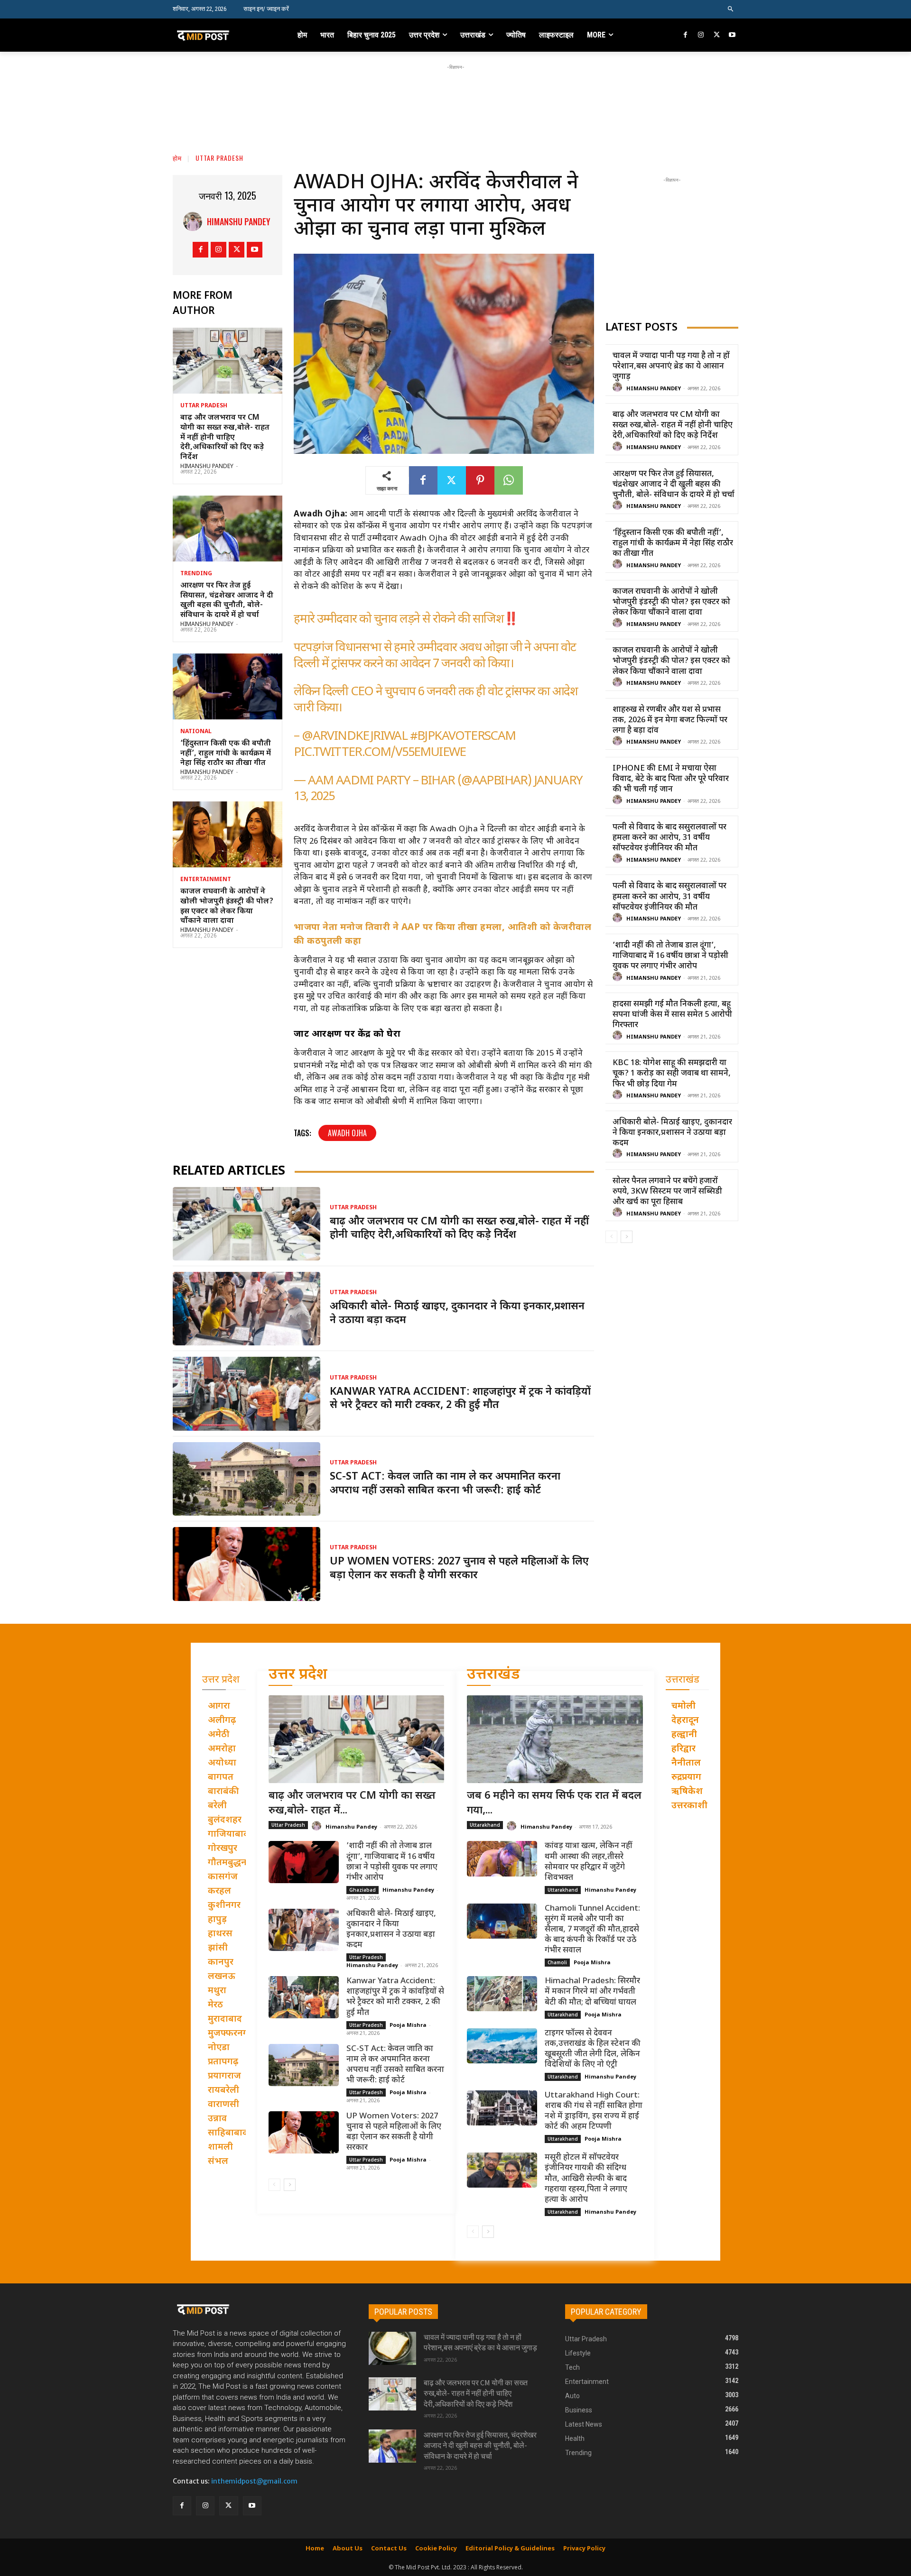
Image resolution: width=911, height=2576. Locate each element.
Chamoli (557, 1962)
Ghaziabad (363, 1890)
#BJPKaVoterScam (463, 737)
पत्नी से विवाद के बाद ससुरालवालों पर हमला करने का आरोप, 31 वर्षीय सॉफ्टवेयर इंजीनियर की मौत (669, 838)
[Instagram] (701, 35)
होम (177, 158)
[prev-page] (611, 1237)
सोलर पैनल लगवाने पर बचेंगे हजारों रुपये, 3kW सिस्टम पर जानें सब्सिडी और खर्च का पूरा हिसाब (667, 1192)
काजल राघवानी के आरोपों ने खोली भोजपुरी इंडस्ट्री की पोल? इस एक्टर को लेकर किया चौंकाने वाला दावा (227, 906)
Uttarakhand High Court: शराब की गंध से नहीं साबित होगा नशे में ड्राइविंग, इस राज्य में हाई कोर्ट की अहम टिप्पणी (594, 2111)
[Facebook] (686, 35)
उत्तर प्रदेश (298, 1675)
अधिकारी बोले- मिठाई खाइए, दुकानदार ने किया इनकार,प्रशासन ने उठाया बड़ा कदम (672, 1133)
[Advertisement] (455, 93)
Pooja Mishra (408, 2025)
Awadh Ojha (347, 1133)
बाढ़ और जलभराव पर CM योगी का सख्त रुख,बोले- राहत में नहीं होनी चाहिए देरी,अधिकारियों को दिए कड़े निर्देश (225, 438)
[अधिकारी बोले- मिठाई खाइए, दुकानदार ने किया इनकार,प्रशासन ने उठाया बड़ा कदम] (246, 1309)
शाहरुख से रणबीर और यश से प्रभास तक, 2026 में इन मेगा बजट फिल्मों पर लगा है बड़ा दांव (670, 720)
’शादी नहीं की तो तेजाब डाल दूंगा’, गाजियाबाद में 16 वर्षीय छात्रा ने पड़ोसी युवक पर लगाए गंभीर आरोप (670, 956)
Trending (196, 574)
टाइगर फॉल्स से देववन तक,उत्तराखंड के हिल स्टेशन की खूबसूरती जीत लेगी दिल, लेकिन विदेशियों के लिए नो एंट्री (593, 2049)
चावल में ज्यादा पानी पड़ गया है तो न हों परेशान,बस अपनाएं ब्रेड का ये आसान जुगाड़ (671, 367)
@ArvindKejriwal (354, 737)
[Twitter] (717, 35)
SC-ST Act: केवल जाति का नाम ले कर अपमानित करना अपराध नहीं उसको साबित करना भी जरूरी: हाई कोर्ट (445, 1484)
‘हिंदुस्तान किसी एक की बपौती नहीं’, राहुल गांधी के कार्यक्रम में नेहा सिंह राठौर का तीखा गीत (226, 754)
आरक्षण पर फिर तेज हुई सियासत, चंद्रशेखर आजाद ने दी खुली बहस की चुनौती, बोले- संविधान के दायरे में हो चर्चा (227, 601)
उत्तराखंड (493, 1675)
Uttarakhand (485, 1825)
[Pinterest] (480, 480)
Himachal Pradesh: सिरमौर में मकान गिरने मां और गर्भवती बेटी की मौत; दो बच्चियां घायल (592, 1992)
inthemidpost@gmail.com (254, 2481)
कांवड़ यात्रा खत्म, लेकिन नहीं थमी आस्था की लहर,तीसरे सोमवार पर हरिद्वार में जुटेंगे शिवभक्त (589, 1862)
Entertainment (206, 880)
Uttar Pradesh (219, 158)
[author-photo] (619, 388)
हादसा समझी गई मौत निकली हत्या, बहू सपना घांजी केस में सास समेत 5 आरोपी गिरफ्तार (672, 1015)
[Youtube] (732, 35)
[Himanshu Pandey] (195, 221)
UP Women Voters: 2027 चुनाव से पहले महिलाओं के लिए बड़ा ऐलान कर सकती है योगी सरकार (459, 1569)
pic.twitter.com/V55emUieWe (380, 753)
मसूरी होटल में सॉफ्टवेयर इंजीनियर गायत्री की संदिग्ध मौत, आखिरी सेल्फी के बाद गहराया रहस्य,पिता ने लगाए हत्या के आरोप (586, 2179)
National (196, 732)
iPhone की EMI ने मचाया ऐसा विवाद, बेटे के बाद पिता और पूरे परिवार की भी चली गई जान (671, 779)
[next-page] (627, 1237)
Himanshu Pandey (239, 221)
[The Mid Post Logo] (224, 35)
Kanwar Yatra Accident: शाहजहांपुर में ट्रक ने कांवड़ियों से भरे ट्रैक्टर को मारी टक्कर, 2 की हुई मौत (460, 1399)
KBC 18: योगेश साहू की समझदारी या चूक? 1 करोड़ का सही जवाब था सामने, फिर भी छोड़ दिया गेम (672, 1074)
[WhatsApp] (509, 480)
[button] (731, 9)
